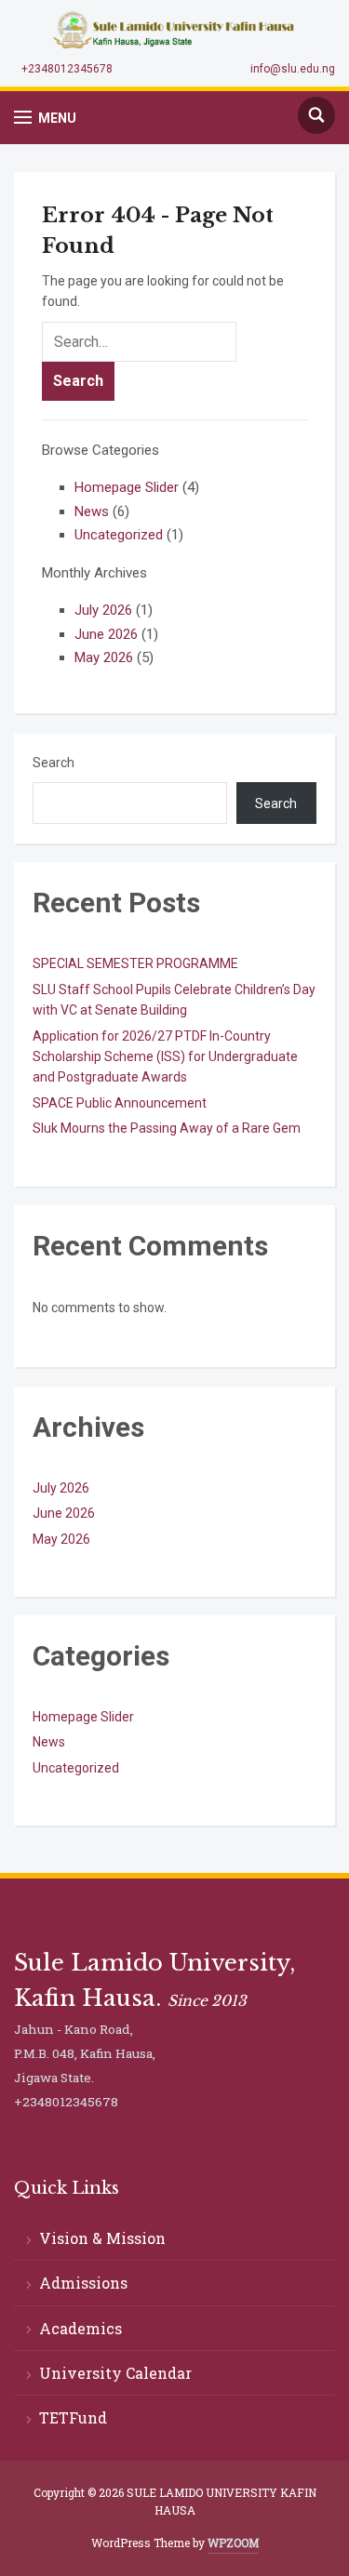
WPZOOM (233, 2543)
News (92, 511)
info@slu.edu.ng (293, 69)
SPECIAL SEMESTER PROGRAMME (135, 963)
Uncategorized (119, 535)
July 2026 (103, 610)
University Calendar (115, 2373)
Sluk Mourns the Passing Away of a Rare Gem (167, 1128)
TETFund (73, 2417)
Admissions (83, 2283)
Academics (81, 2328)
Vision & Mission (102, 2238)
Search (54, 763)
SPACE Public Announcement (120, 1103)
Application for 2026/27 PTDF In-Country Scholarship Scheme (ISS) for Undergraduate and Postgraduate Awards (165, 1057)
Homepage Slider (127, 487)
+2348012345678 (67, 69)
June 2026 (106, 634)
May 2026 (104, 657)
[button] (45, 118)
